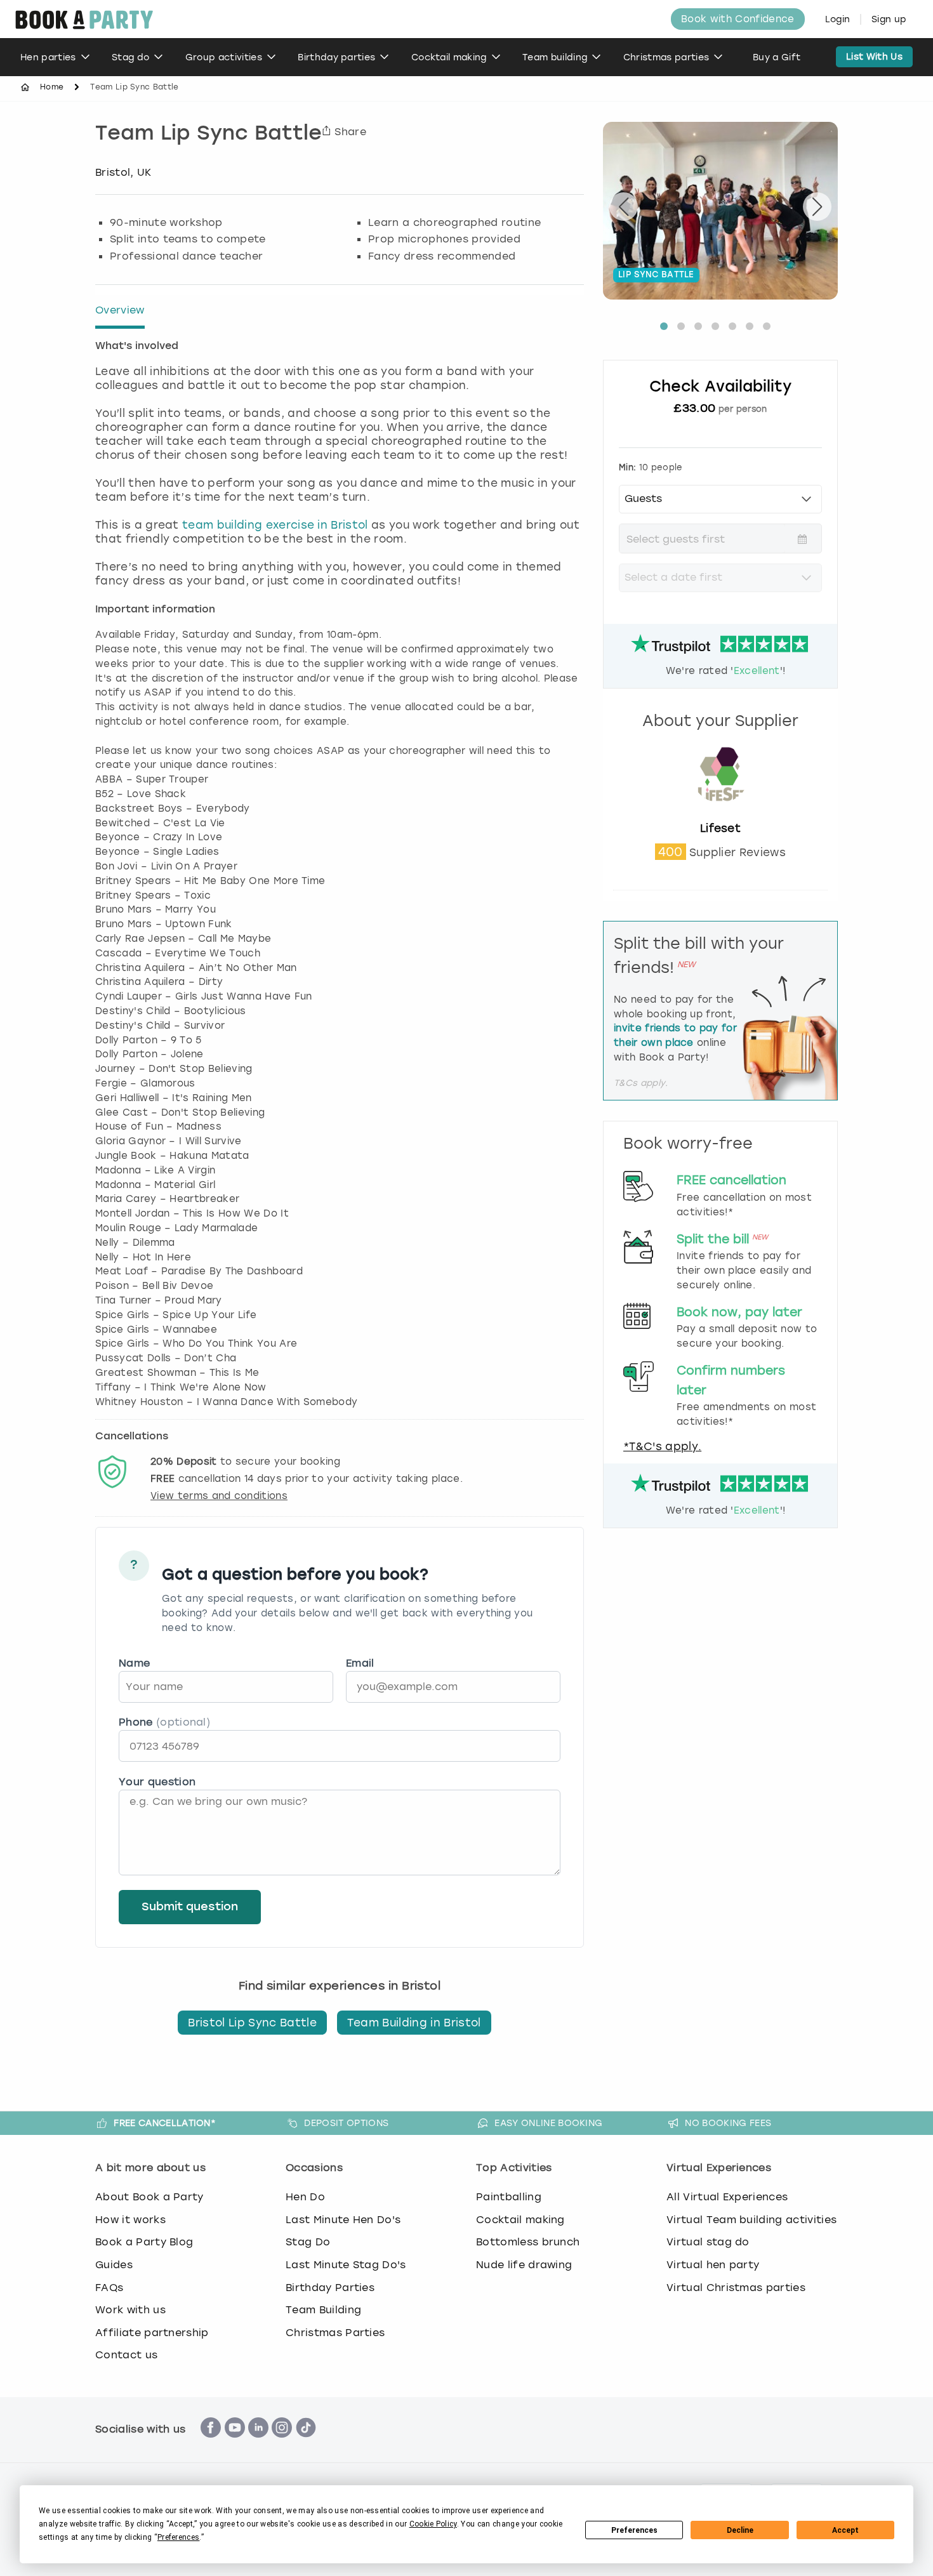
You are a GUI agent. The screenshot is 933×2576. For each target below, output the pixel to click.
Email (360, 1663)
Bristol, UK (123, 172)
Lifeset (720, 828)
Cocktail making (449, 57)
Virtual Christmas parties (736, 2288)
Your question (157, 1782)
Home (52, 87)
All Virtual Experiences (727, 2197)
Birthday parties (336, 57)
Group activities (224, 57)
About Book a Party (149, 2197)
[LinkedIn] (258, 2444)
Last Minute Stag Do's (346, 2265)
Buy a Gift (777, 57)
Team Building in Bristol (414, 2023)
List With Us (874, 57)
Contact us (126, 2355)
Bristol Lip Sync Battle (252, 2023)
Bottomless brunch (528, 2242)
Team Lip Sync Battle (208, 135)
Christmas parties (666, 57)
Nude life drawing (524, 2265)
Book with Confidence (738, 19)
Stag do (130, 57)
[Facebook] (211, 2444)
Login (838, 19)
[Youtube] (235, 2444)
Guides (114, 2265)
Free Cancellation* (165, 2123)
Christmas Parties (335, 2333)
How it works (130, 2220)
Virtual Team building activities (751, 2220)
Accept (845, 2530)
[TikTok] (306, 2444)
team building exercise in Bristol (275, 525)
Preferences (634, 2530)
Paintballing (509, 2197)
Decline (740, 2530)
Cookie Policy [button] (433, 2524)
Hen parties (48, 57)
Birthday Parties (330, 2288)
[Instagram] (282, 2444)
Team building (555, 57)
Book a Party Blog (144, 2242)
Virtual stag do (708, 2242)
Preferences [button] (179, 2537)
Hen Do (305, 2197)
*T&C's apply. (662, 1446)
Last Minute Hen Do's (343, 2220)
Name (134, 1663)
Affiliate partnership (152, 2333)
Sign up (889, 19)
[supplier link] (720, 814)
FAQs (109, 2288)
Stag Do (308, 2242)
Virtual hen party (713, 2265)
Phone (164, 1722)
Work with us (130, 2310)
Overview (120, 310)
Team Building (323, 2310)
